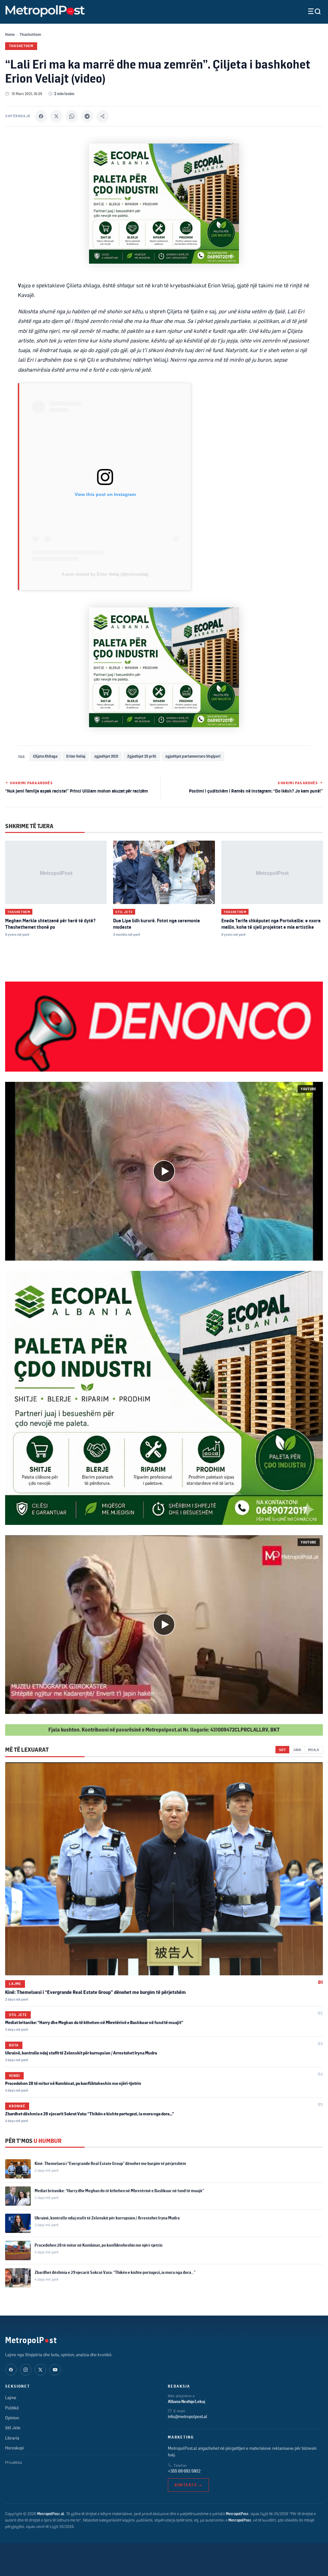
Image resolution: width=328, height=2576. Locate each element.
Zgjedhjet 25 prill (142, 756)
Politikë (12, 2408)
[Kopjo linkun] (102, 116)
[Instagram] (26, 2370)
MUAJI (314, 1750)
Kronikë (17, 2106)
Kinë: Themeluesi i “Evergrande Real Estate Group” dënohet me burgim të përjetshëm (95, 1992)
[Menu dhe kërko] (309, 11)
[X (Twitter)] (40, 2370)
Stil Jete (124, 912)
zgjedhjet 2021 (106, 756)
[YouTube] (55, 2370)
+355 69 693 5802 (184, 2471)
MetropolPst (31, 2340)
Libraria (12, 2438)
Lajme (15, 1984)
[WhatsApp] (72, 116)
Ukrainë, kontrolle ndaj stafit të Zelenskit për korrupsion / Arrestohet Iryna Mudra (81, 2053)
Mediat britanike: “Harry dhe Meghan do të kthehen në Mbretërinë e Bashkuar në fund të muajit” (94, 2022)
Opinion (12, 2418)
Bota (14, 2045)
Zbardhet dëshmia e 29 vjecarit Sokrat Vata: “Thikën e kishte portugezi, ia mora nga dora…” (90, 2114)
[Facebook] (41, 116)
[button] (164, 1171)
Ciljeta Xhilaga (45, 756)
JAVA (297, 1750)
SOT (282, 1750)
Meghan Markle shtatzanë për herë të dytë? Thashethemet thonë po (50, 924)
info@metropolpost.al (188, 2416)
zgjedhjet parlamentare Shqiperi (193, 756)
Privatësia (13, 2462)
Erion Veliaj (76, 756)
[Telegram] (87, 116)
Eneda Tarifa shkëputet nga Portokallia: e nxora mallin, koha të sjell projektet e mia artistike (271, 924)
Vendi (14, 2076)
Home (10, 34)
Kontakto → (188, 2485)
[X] (56, 116)
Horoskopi (14, 2448)
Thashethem (30, 34)
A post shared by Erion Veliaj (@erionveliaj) (105, 574)
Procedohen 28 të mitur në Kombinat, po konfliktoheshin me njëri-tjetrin (73, 2083)
